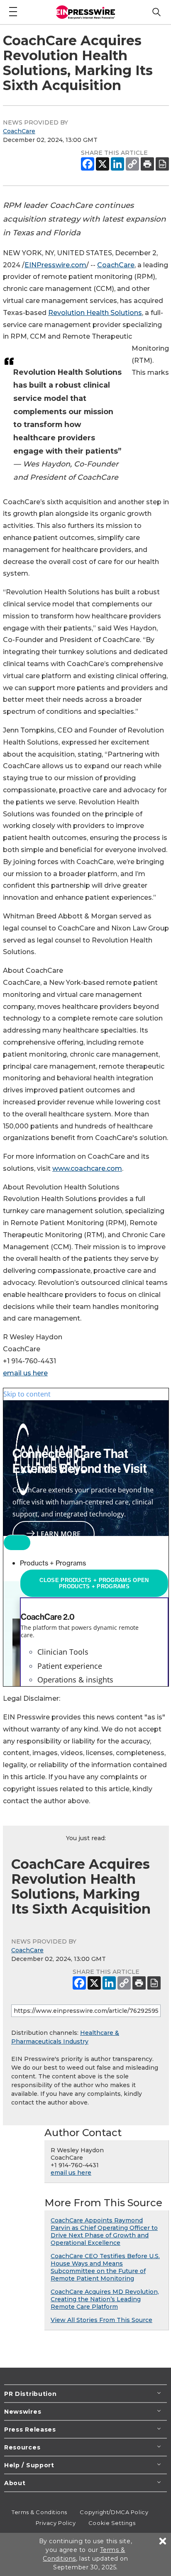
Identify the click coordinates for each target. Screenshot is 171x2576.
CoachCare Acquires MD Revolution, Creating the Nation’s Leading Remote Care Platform (105, 2299)
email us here (25, 1373)
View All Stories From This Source (101, 2320)
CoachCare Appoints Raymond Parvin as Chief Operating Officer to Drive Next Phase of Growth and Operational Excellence (104, 2232)
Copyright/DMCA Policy (114, 2512)
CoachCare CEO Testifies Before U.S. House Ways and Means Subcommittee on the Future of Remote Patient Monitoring (105, 2267)
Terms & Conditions (39, 2512)
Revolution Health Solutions (95, 313)
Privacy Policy (56, 2523)
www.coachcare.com (87, 1168)
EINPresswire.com (55, 265)
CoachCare (19, 131)
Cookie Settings (112, 2523)
